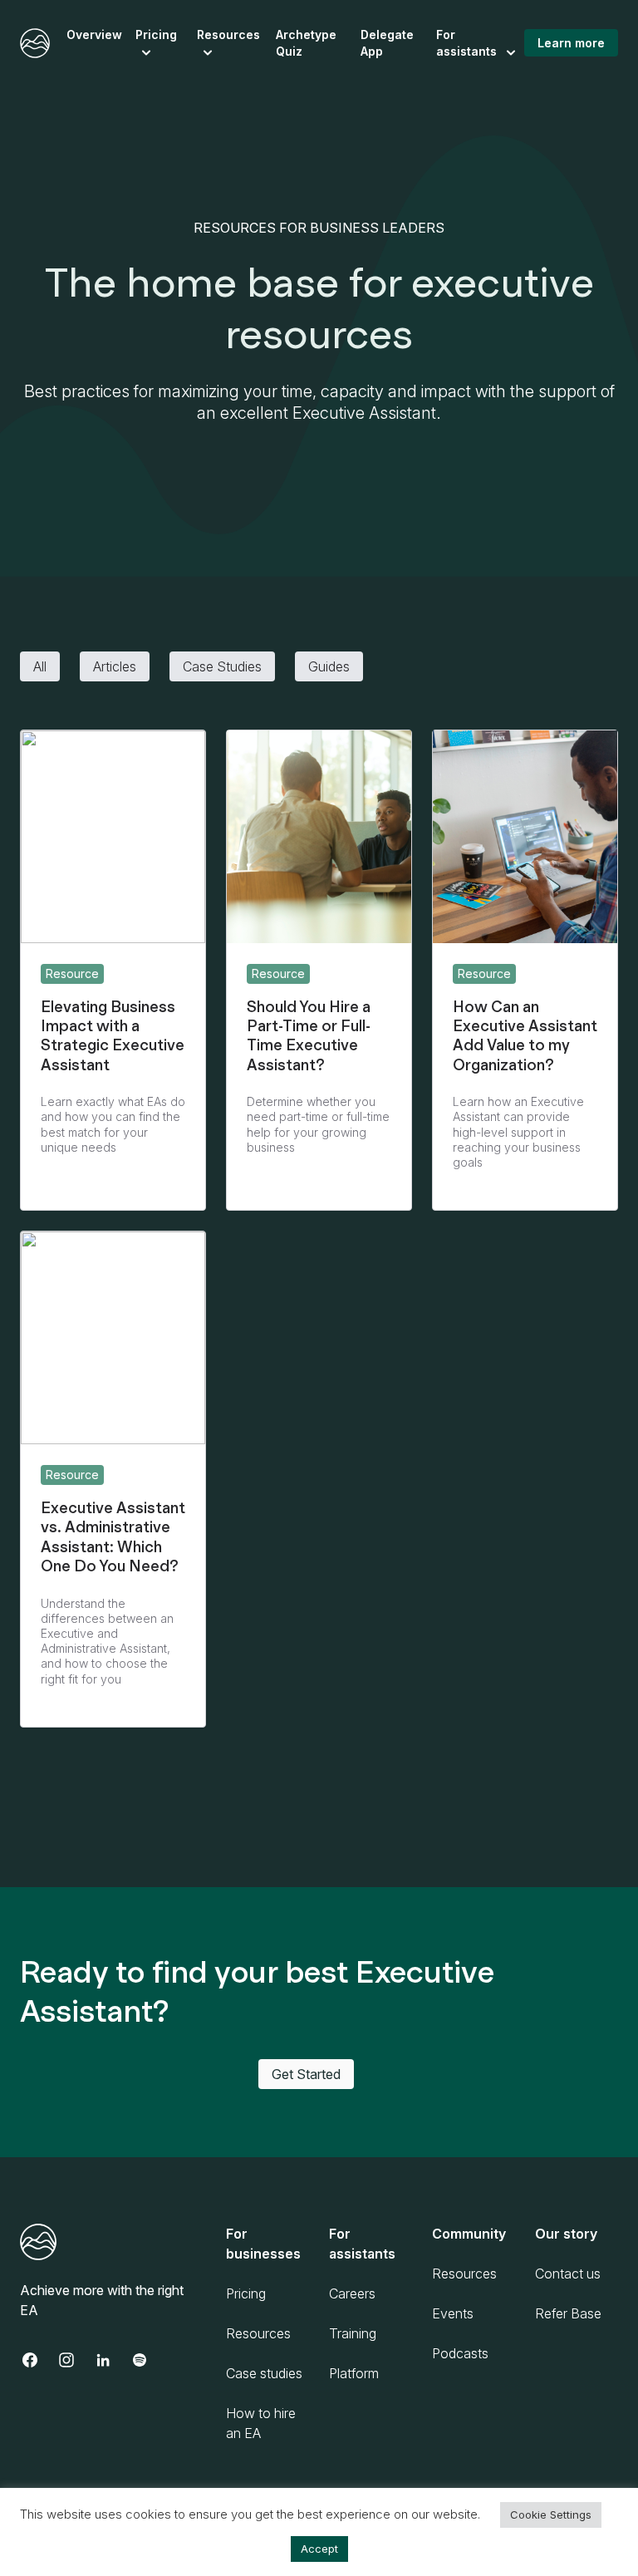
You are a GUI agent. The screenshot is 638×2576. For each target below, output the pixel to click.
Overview (94, 34)
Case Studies (222, 666)
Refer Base (568, 2313)
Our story (566, 2234)
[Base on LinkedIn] (111, 2360)
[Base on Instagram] (75, 2360)
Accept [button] (319, 2549)
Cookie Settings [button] (551, 2515)
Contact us (568, 2274)
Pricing (156, 34)
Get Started (306, 2074)
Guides (329, 666)
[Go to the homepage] (35, 43)
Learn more (571, 43)
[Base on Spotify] (148, 2360)
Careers (352, 2293)
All (40, 666)
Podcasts (460, 2353)
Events (453, 2313)
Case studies (264, 2373)
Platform (354, 2373)
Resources (228, 34)
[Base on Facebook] (38, 2360)
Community (469, 2234)
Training (353, 2333)
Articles (115, 666)
